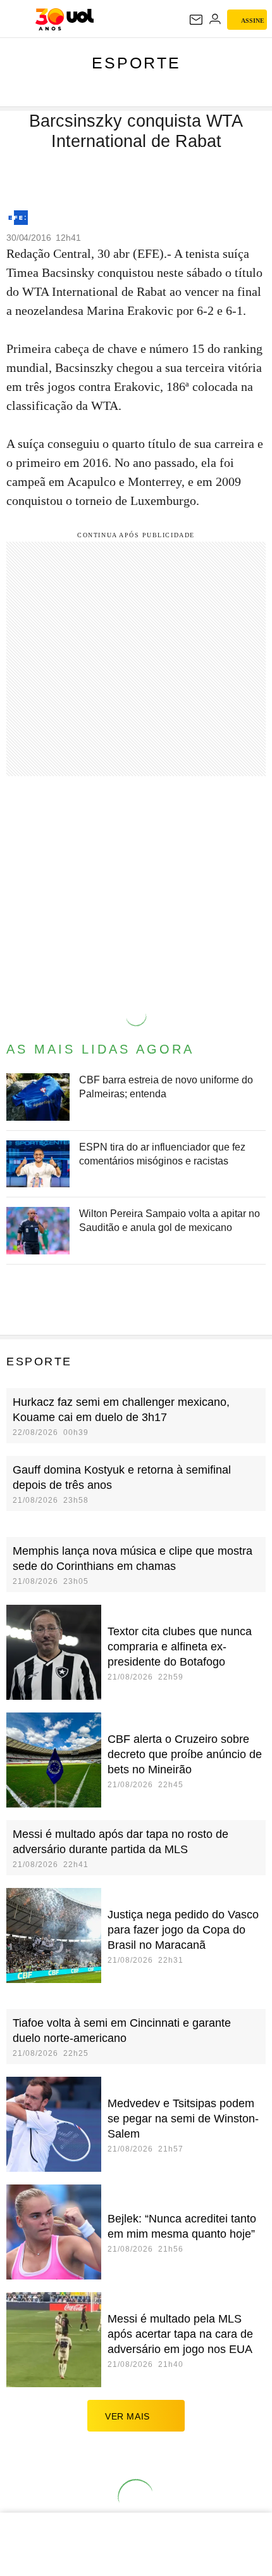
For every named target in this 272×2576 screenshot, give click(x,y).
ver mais (127, 2416)
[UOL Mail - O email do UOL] (196, 20)
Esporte (136, 63)
